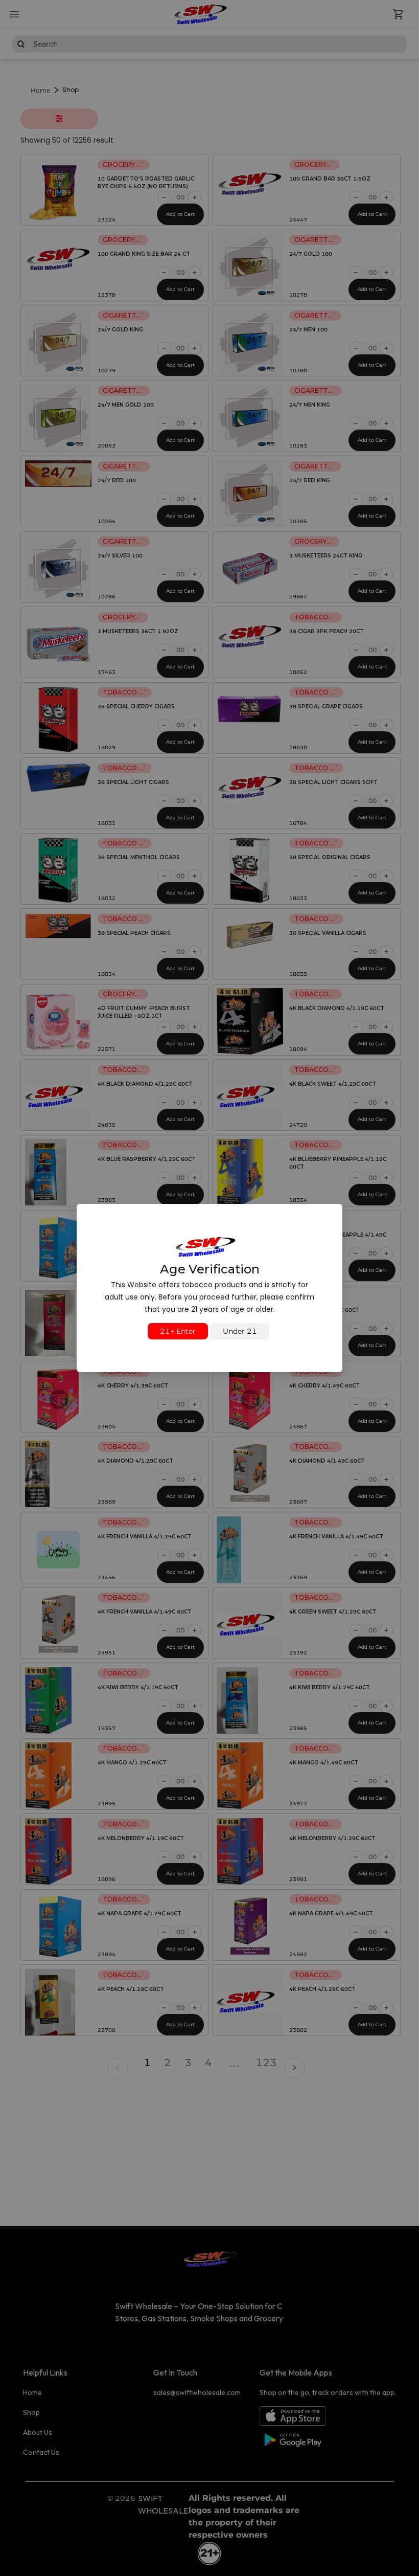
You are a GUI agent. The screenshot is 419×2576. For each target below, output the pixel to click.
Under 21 (240, 1331)
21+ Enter (178, 1331)
